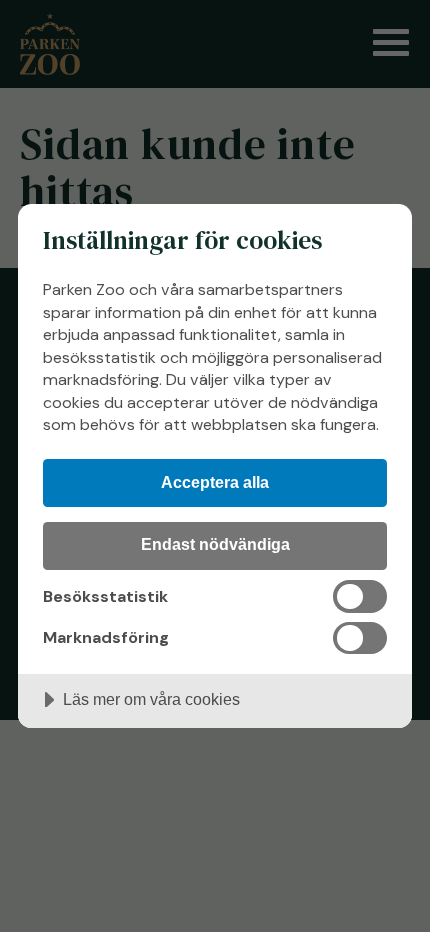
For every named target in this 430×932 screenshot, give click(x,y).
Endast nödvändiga (215, 544)
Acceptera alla (215, 482)
